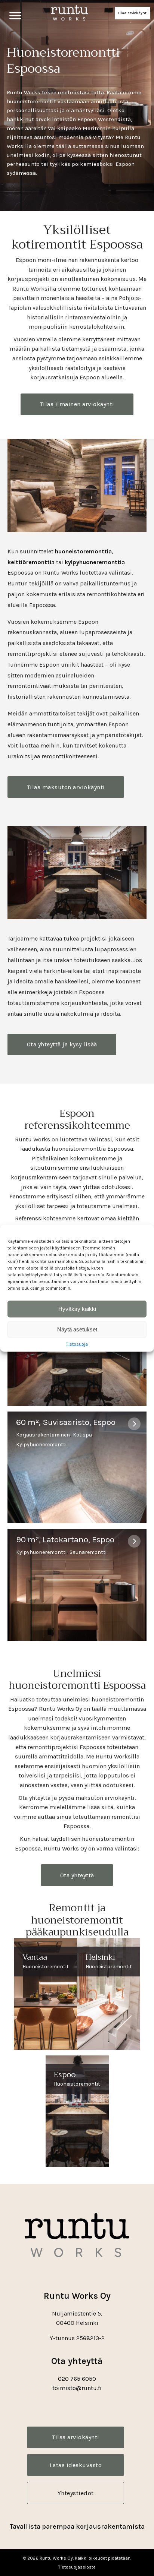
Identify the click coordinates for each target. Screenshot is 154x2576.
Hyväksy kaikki (77, 1309)
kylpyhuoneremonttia (95, 562)
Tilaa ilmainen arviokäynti (77, 404)
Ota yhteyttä (77, 1875)
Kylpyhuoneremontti (41, 1445)
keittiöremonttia (31, 562)
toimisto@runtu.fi (77, 2388)
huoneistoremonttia (83, 551)
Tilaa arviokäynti (133, 13)
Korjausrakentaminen (43, 1435)
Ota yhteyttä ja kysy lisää (62, 1044)
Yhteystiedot (76, 2493)
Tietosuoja (77, 1344)
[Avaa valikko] (15, 15)
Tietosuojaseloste (77, 2567)
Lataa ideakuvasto (76, 2465)
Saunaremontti (88, 1552)
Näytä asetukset (77, 1329)
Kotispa (82, 1435)
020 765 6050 (77, 2379)
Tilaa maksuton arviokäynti (66, 787)
